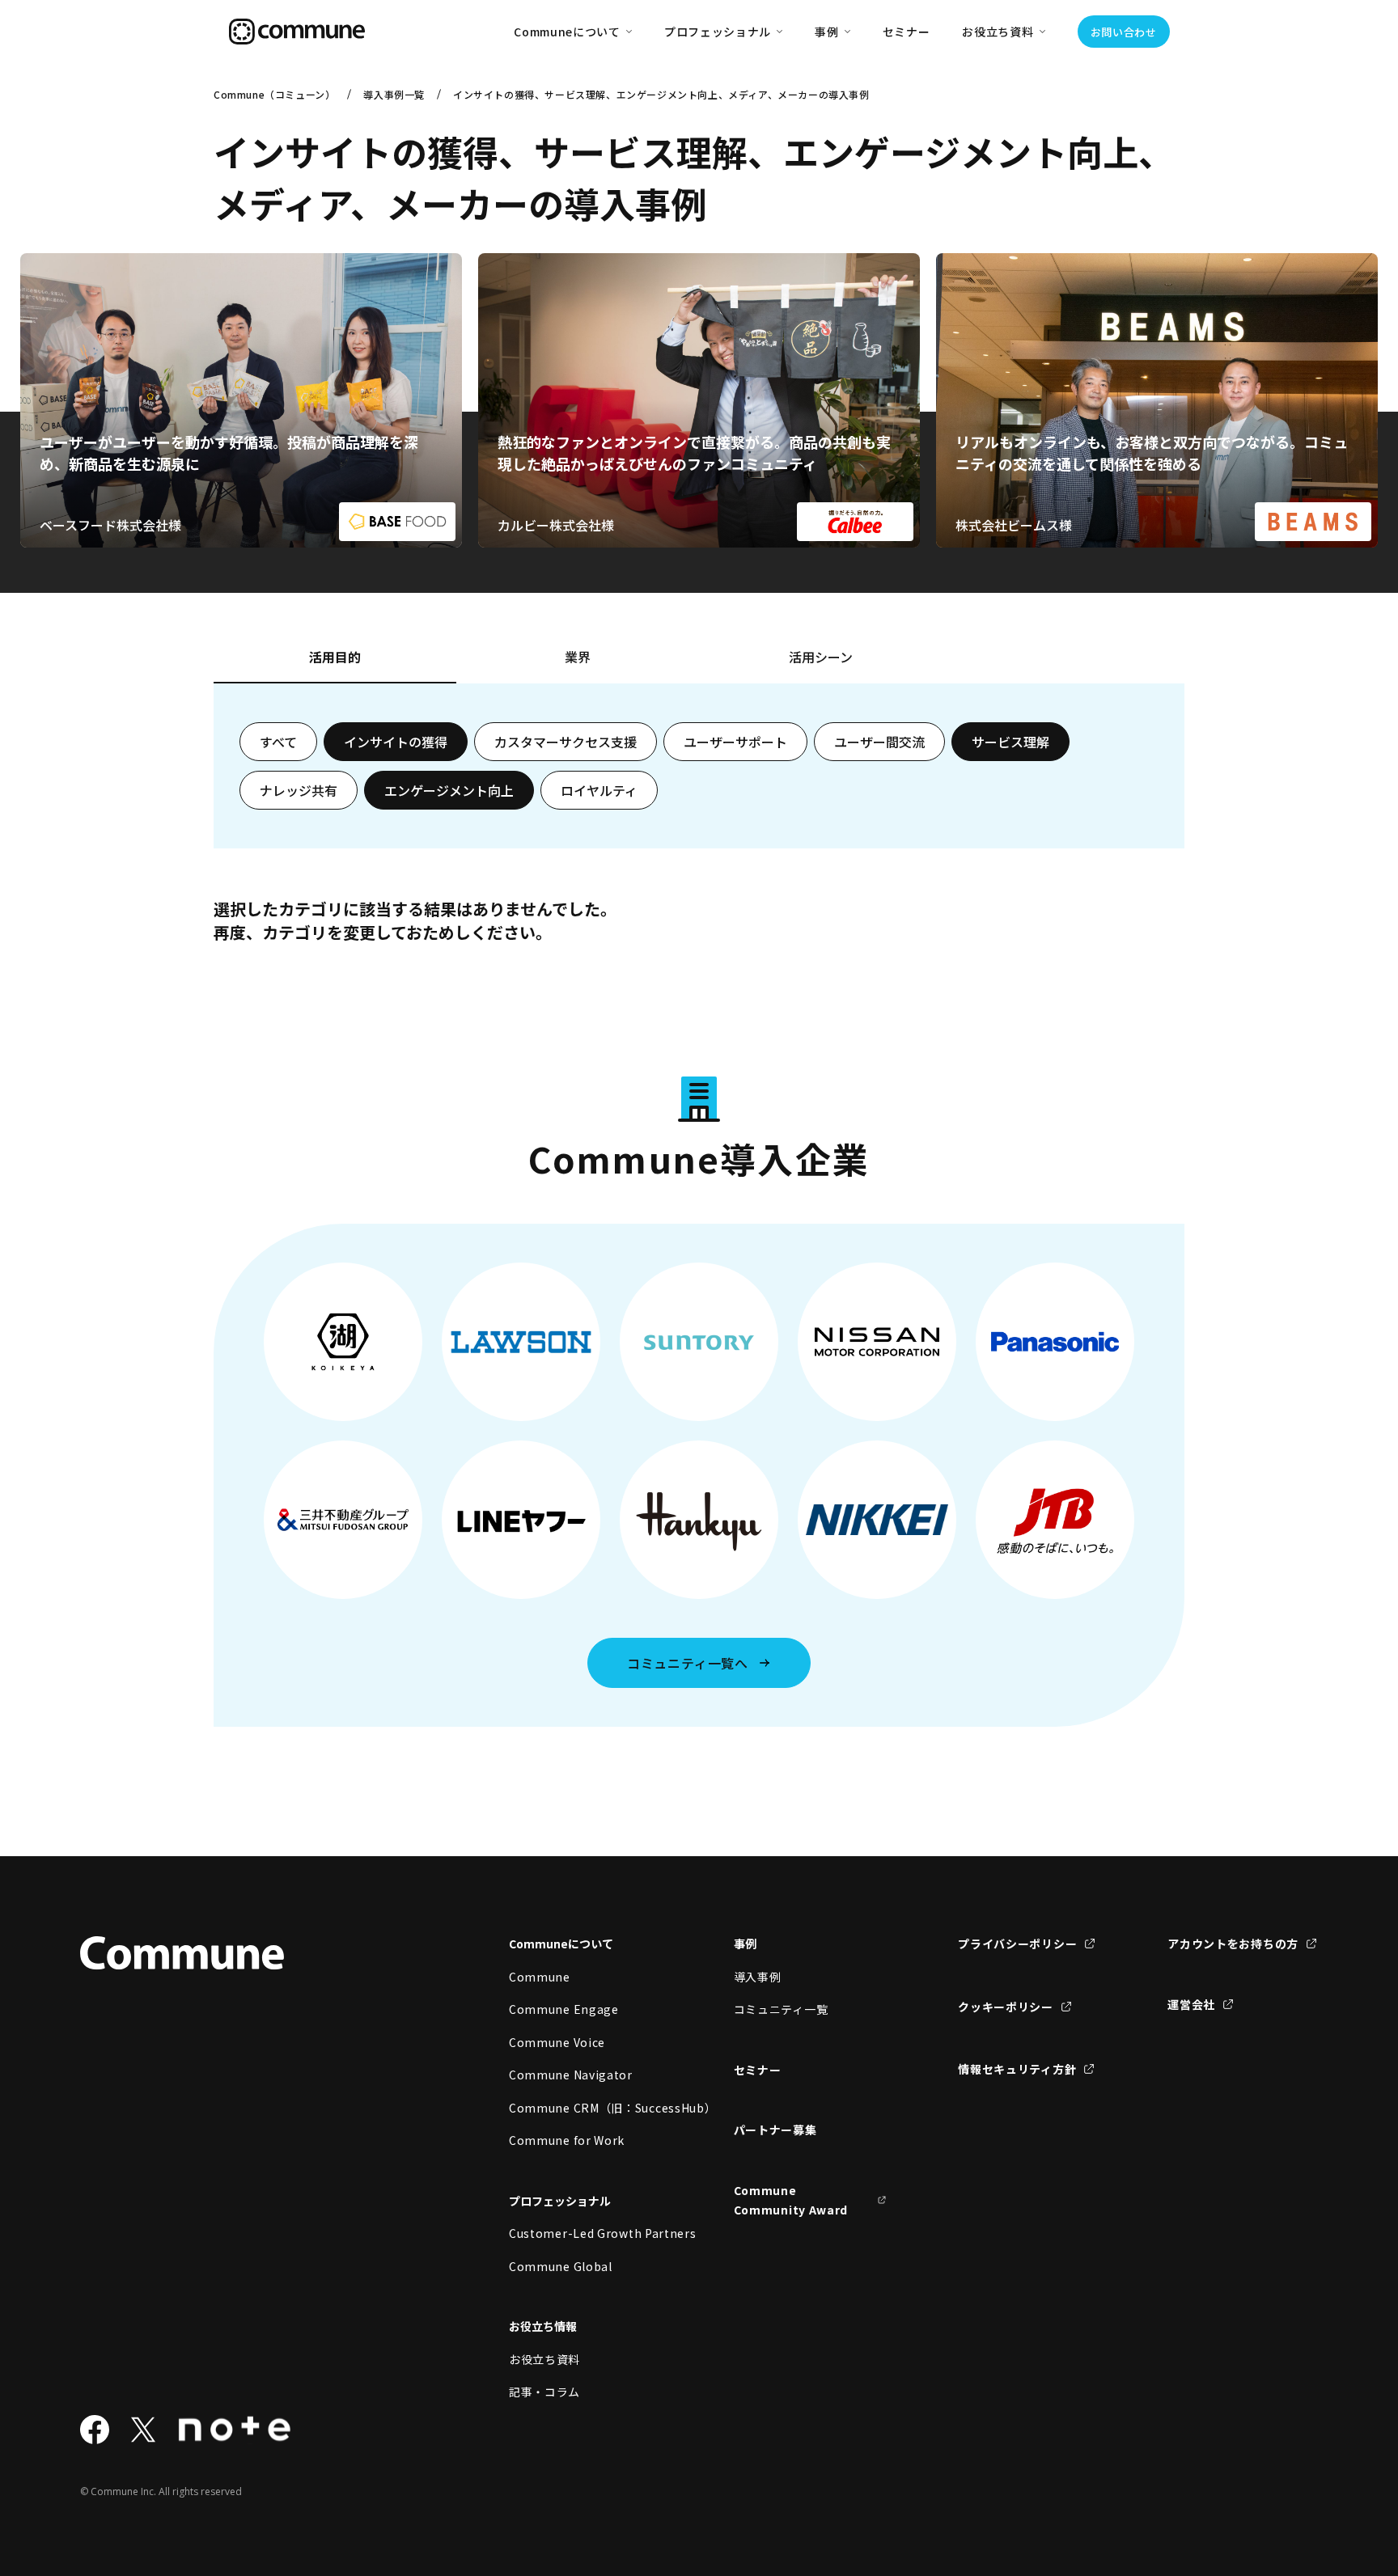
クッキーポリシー (1006, 2007)
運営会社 (1191, 2004)
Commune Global (561, 2266)
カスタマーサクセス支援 (566, 742)
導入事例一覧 (394, 94)
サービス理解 (1010, 742)
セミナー (907, 32)
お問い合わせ (1124, 32)
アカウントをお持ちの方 (1233, 1944)
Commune (540, 1977)
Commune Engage (564, 2009)
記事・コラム (544, 2392)
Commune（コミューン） (274, 94)
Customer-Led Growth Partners (586, 2233)
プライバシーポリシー (1017, 1944)
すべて (278, 742)
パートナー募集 (775, 2130)
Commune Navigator (571, 2075)
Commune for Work (567, 2140)
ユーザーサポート (735, 742)
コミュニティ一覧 (781, 2009)
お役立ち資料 (544, 2359)
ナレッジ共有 (299, 790)
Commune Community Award (791, 2200)
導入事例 (758, 1977)
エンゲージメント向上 (449, 790)
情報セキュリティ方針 (1017, 2069)
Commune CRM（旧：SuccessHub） (586, 2108)
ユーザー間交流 (879, 742)
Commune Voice (557, 2042)
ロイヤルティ (599, 790)
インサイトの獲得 (396, 742)
